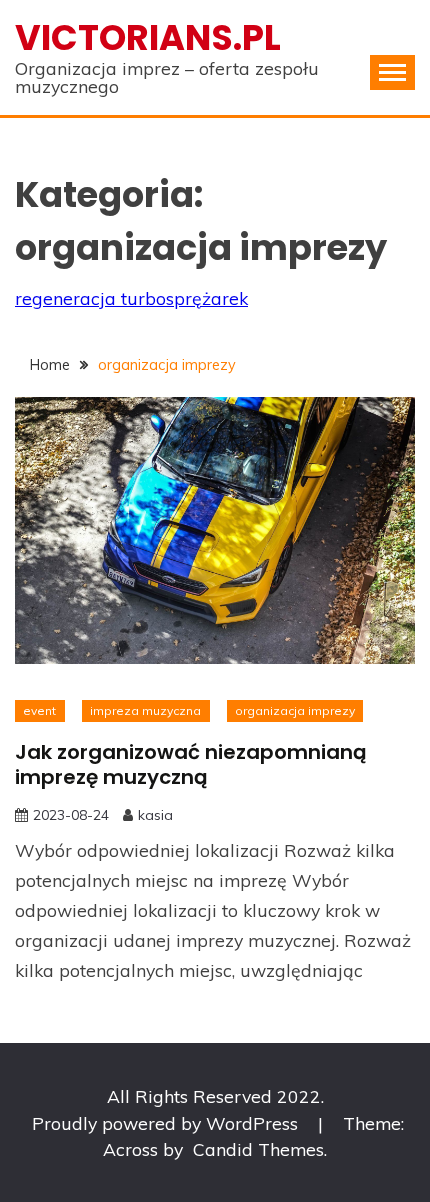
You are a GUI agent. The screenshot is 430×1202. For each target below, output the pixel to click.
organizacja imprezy (295, 710)
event (39, 710)
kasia (155, 815)
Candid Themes (258, 1149)
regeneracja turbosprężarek (131, 298)
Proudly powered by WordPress (167, 1123)
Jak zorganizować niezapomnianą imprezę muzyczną (191, 764)
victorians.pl (148, 37)
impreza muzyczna (145, 710)
